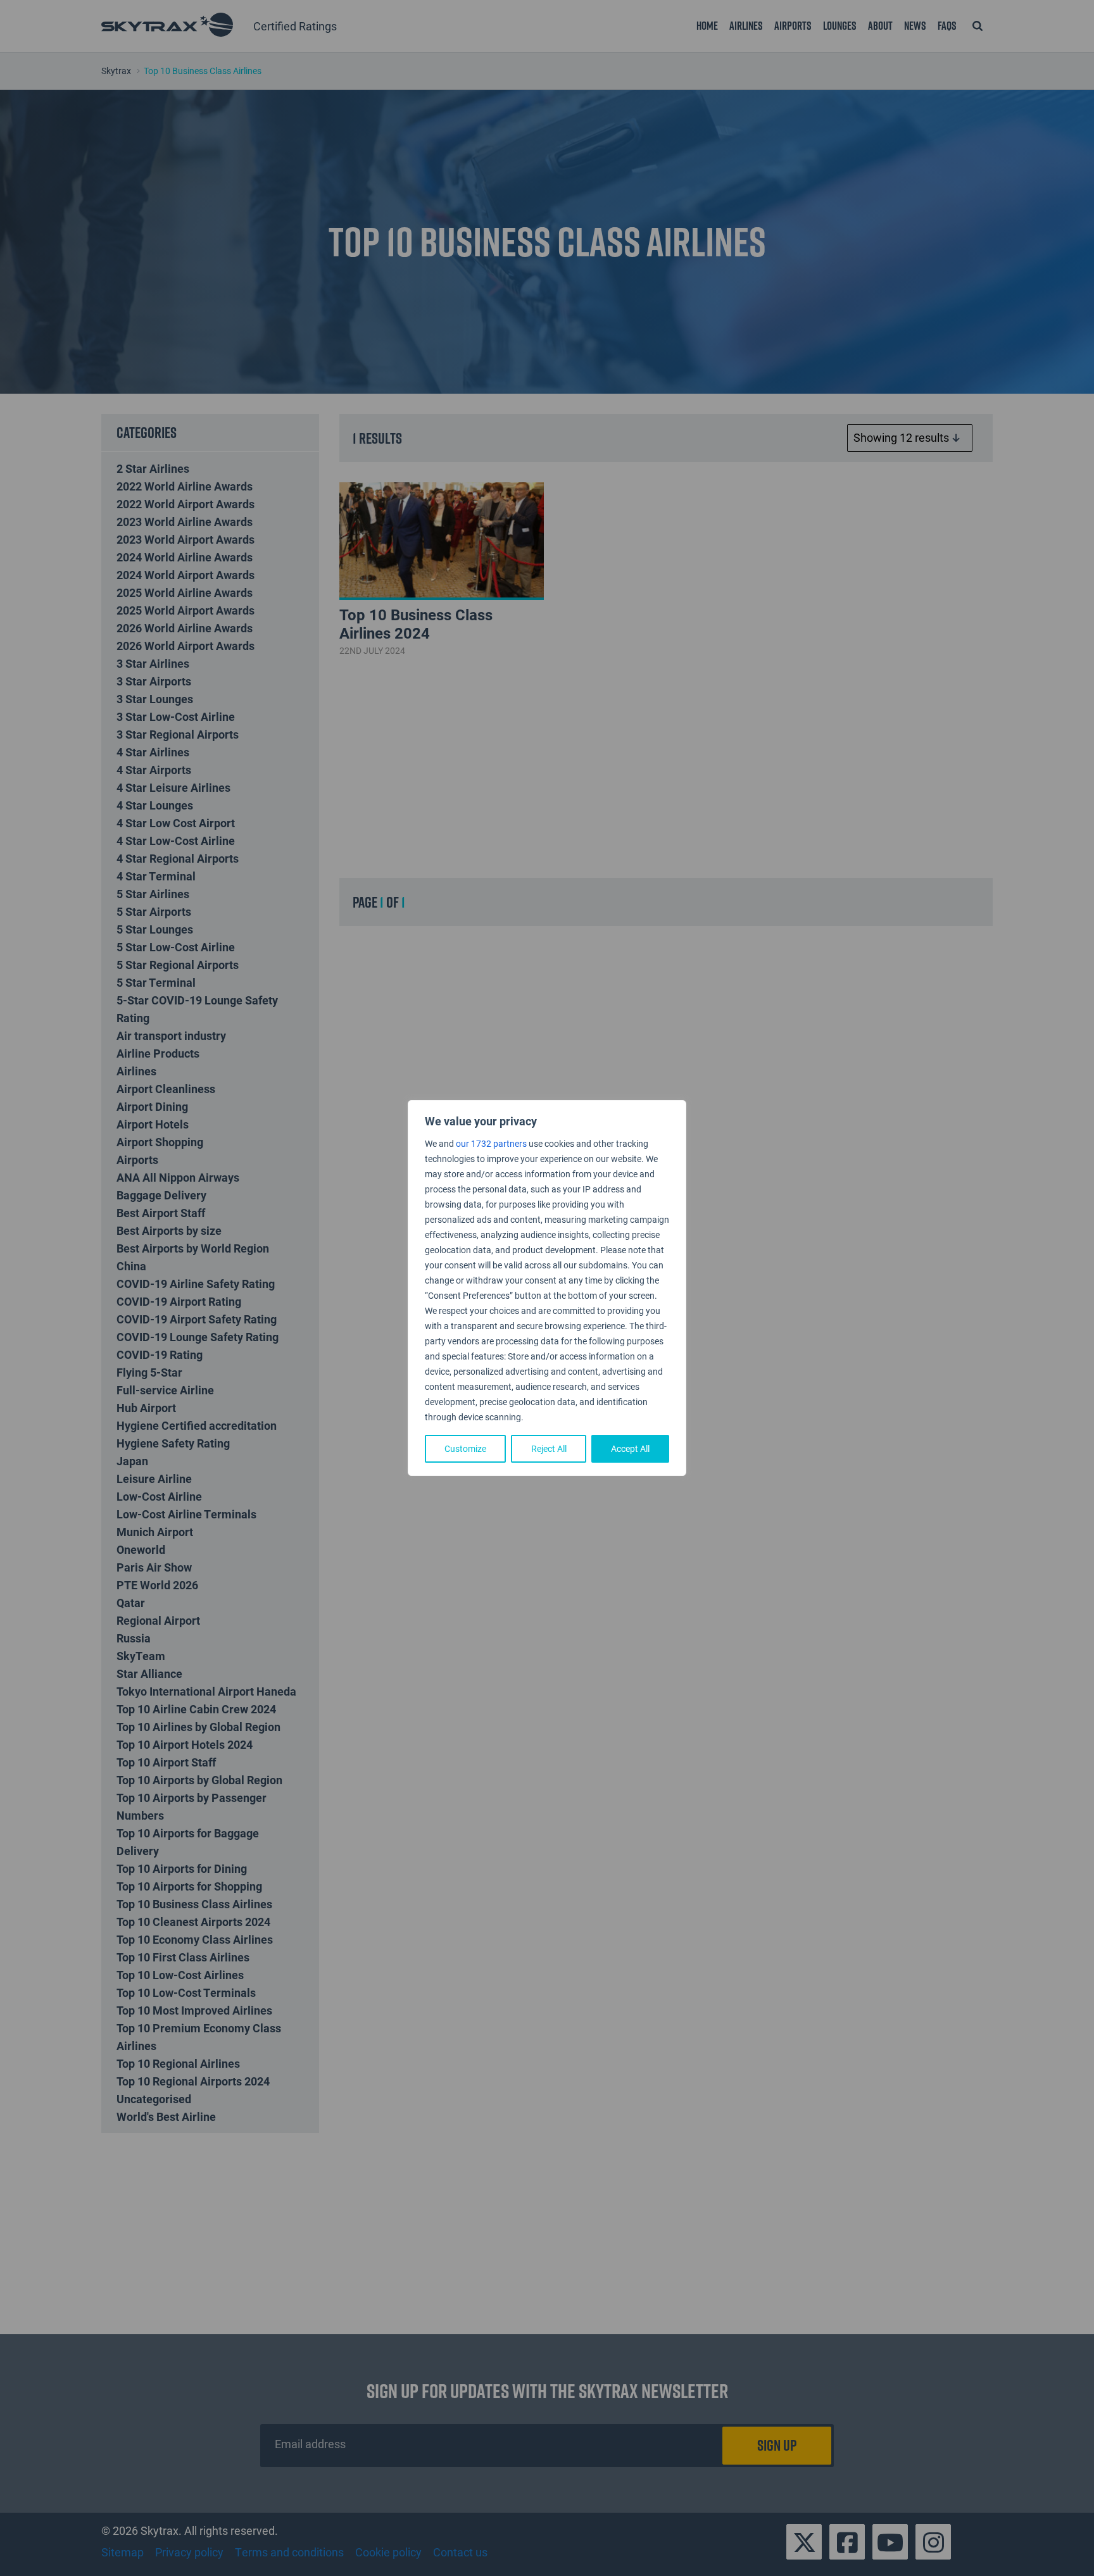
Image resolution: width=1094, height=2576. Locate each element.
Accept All (630, 1448)
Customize (465, 1448)
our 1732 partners (491, 1143)
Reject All (549, 1448)
